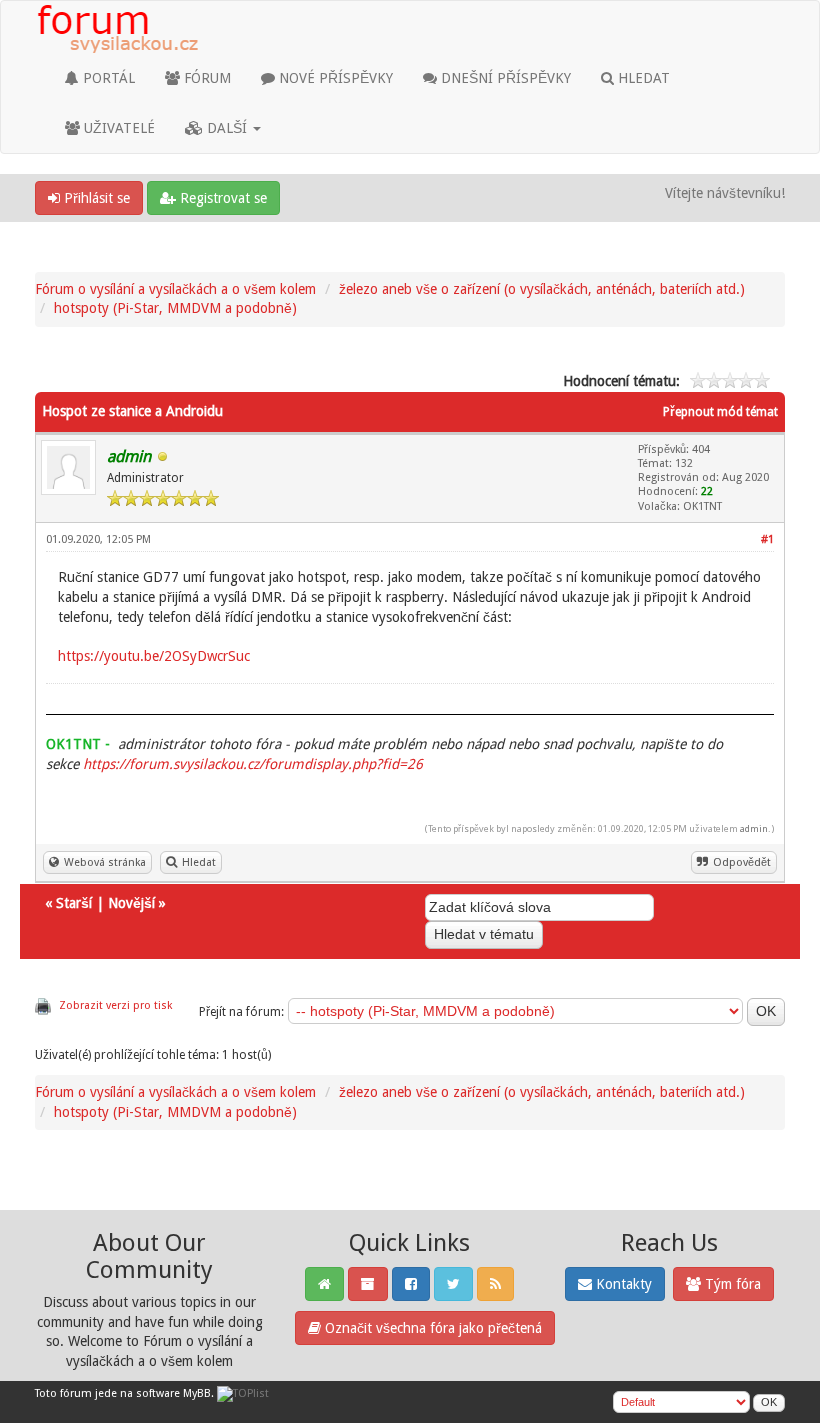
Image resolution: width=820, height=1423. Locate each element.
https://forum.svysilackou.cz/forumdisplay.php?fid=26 (253, 764)
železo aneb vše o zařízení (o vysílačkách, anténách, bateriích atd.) (542, 289)
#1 (767, 539)
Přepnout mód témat (720, 412)
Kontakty (622, 1284)
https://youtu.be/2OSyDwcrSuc (154, 656)
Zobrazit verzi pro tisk (115, 1005)
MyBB (197, 1393)
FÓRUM (205, 78)
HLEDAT (642, 78)
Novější (131, 903)
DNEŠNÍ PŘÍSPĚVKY (504, 78)
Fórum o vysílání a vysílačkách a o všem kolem (175, 289)
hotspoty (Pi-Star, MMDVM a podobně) (175, 308)
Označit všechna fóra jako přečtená (431, 1328)
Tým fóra (731, 1284)
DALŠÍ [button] (227, 128)
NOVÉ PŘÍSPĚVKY (334, 78)
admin (754, 828)
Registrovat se (221, 198)
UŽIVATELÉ (117, 128)
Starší (74, 903)
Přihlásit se (95, 198)
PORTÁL (107, 78)
